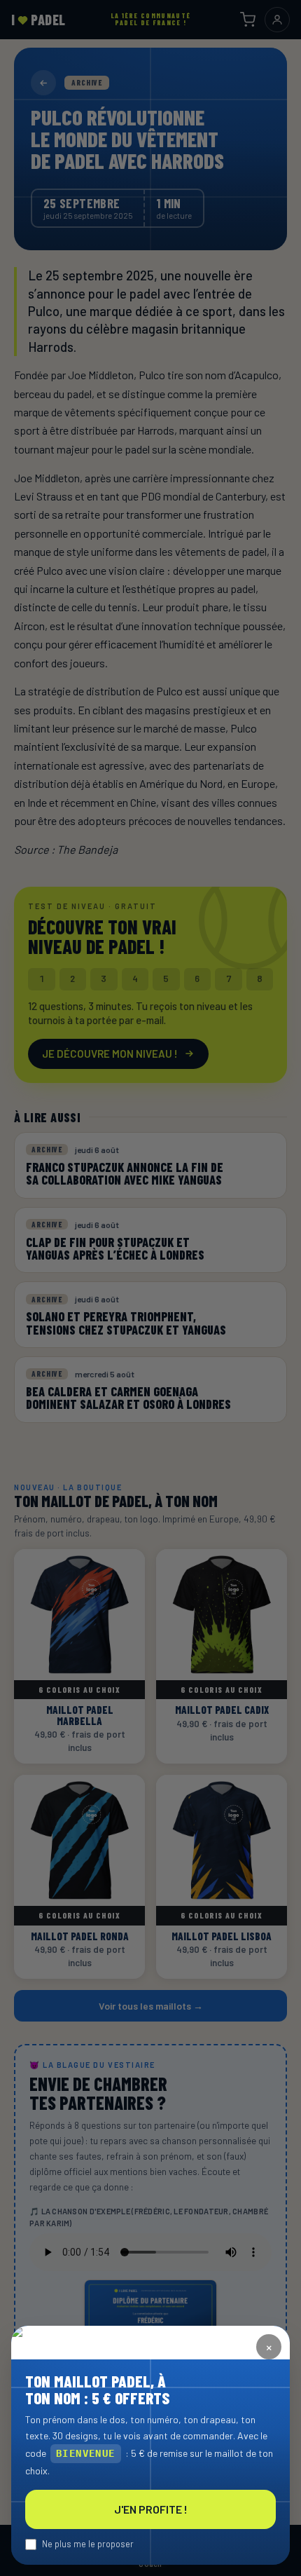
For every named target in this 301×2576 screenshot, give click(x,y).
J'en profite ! (151, 2509)
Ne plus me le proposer (88, 2544)
